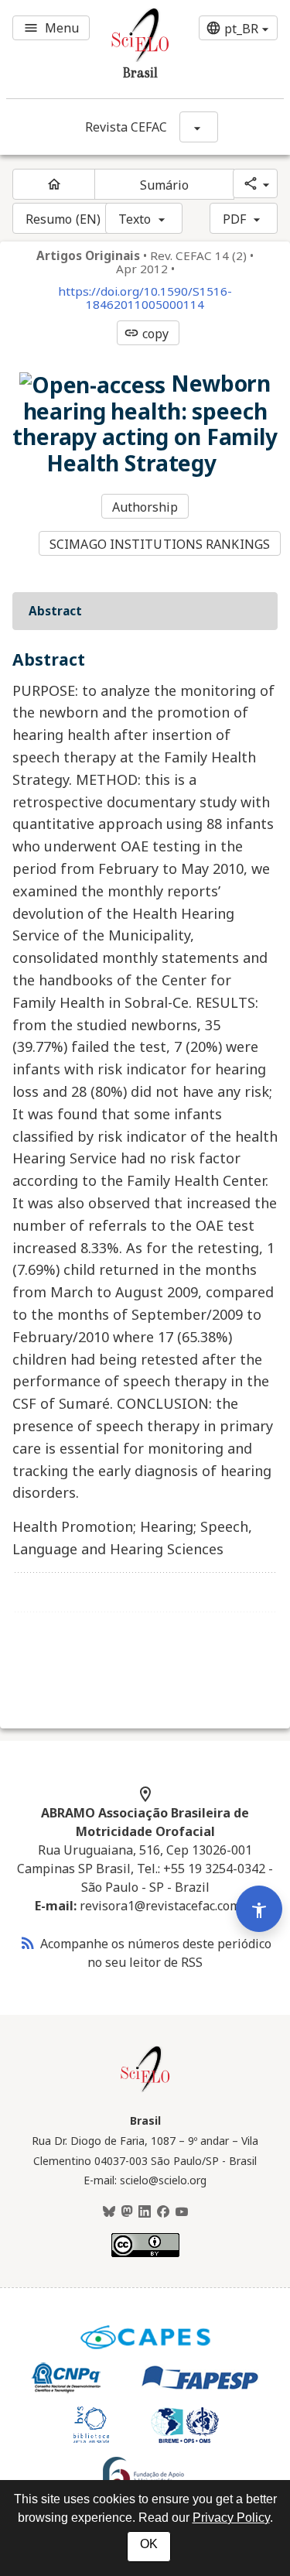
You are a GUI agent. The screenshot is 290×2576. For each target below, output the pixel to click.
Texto (135, 219)
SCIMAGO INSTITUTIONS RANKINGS (160, 544)
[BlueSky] (109, 2212)
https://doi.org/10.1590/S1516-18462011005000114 (145, 298)
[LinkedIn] (145, 2212)
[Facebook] (163, 2212)
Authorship (145, 507)
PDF (234, 219)
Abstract (55, 611)
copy (146, 334)
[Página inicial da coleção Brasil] (145, 2090)
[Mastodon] (127, 2212)
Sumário (165, 185)
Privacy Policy (231, 2518)
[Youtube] (182, 2212)
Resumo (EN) (63, 219)
